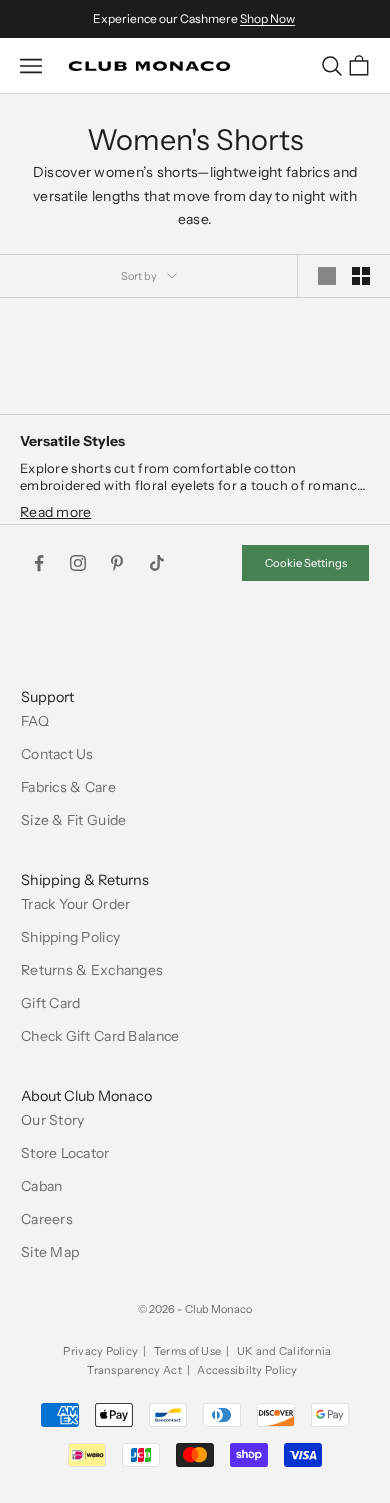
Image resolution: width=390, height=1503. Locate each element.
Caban (41, 1186)
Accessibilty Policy (247, 1370)
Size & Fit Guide (73, 820)
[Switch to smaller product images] (361, 276)
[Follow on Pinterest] (117, 563)
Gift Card (51, 1003)
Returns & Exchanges (92, 970)
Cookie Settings (306, 563)
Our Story (53, 1120)
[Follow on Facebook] (39, 563)
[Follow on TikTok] (157, 563)
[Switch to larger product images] (327, 276)
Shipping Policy (70, 937)
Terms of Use (187, 1351)
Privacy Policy (100, 1351)
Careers (47, 1219)
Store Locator (65, 1153)
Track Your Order (75, 904)
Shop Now (267, 18)
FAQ (35, 721)
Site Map (50, 1252)
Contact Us (57, 754)
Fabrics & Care (68, 787)
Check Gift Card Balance (100, 1036)
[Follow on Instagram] (78, 563)
